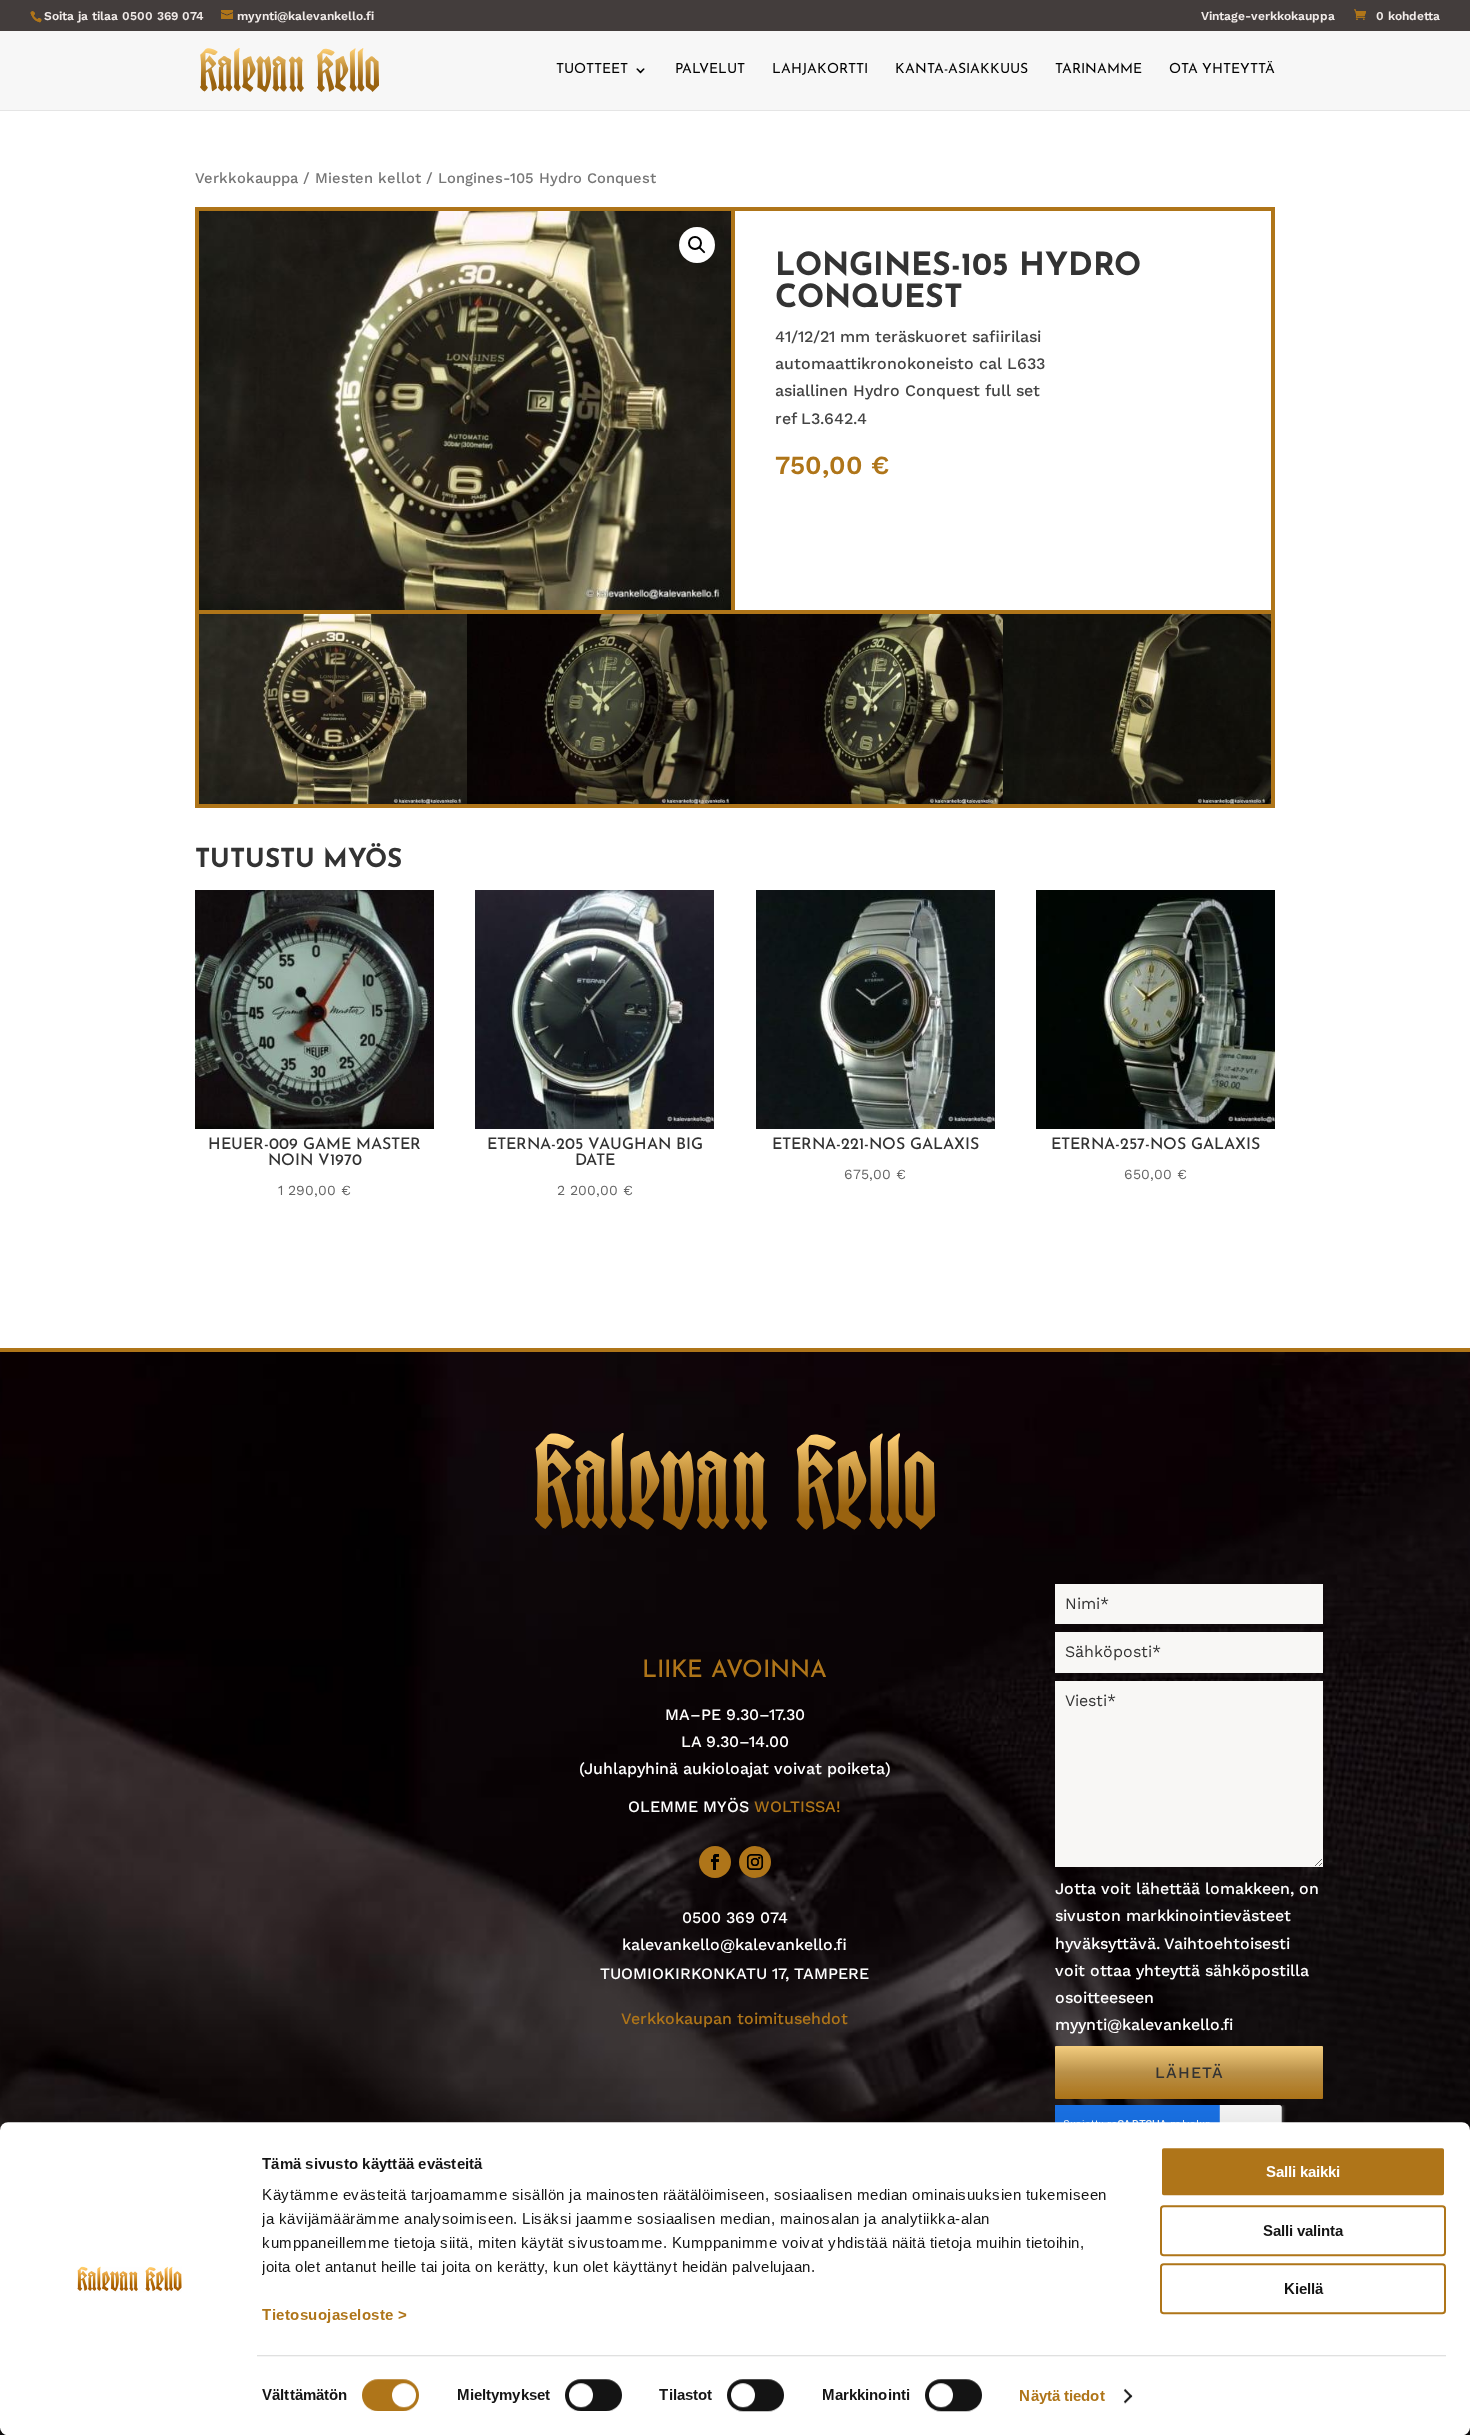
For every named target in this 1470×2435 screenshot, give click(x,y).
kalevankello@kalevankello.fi (734, 1944)
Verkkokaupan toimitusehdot (734, 2018)
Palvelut (710, 70)
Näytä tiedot (1061, 2395)
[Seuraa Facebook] (715, 1862)
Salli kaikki (1303, 2171)
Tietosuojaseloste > (335, 2314)
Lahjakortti (820, 70)
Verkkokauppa (246, 178)
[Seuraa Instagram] (755, 1862)
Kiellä (1303, 2288)
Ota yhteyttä (1222, 70)
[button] (697, 245)
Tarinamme (1098, 70)
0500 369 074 (163, 16)
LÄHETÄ (1189, 2072)
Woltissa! (797, 1806)
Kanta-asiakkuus (961, 70)
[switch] (593, 2395)
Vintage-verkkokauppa (1268, 16)
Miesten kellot (368, 178)
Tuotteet (592, 70)
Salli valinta (1303, 2230)
